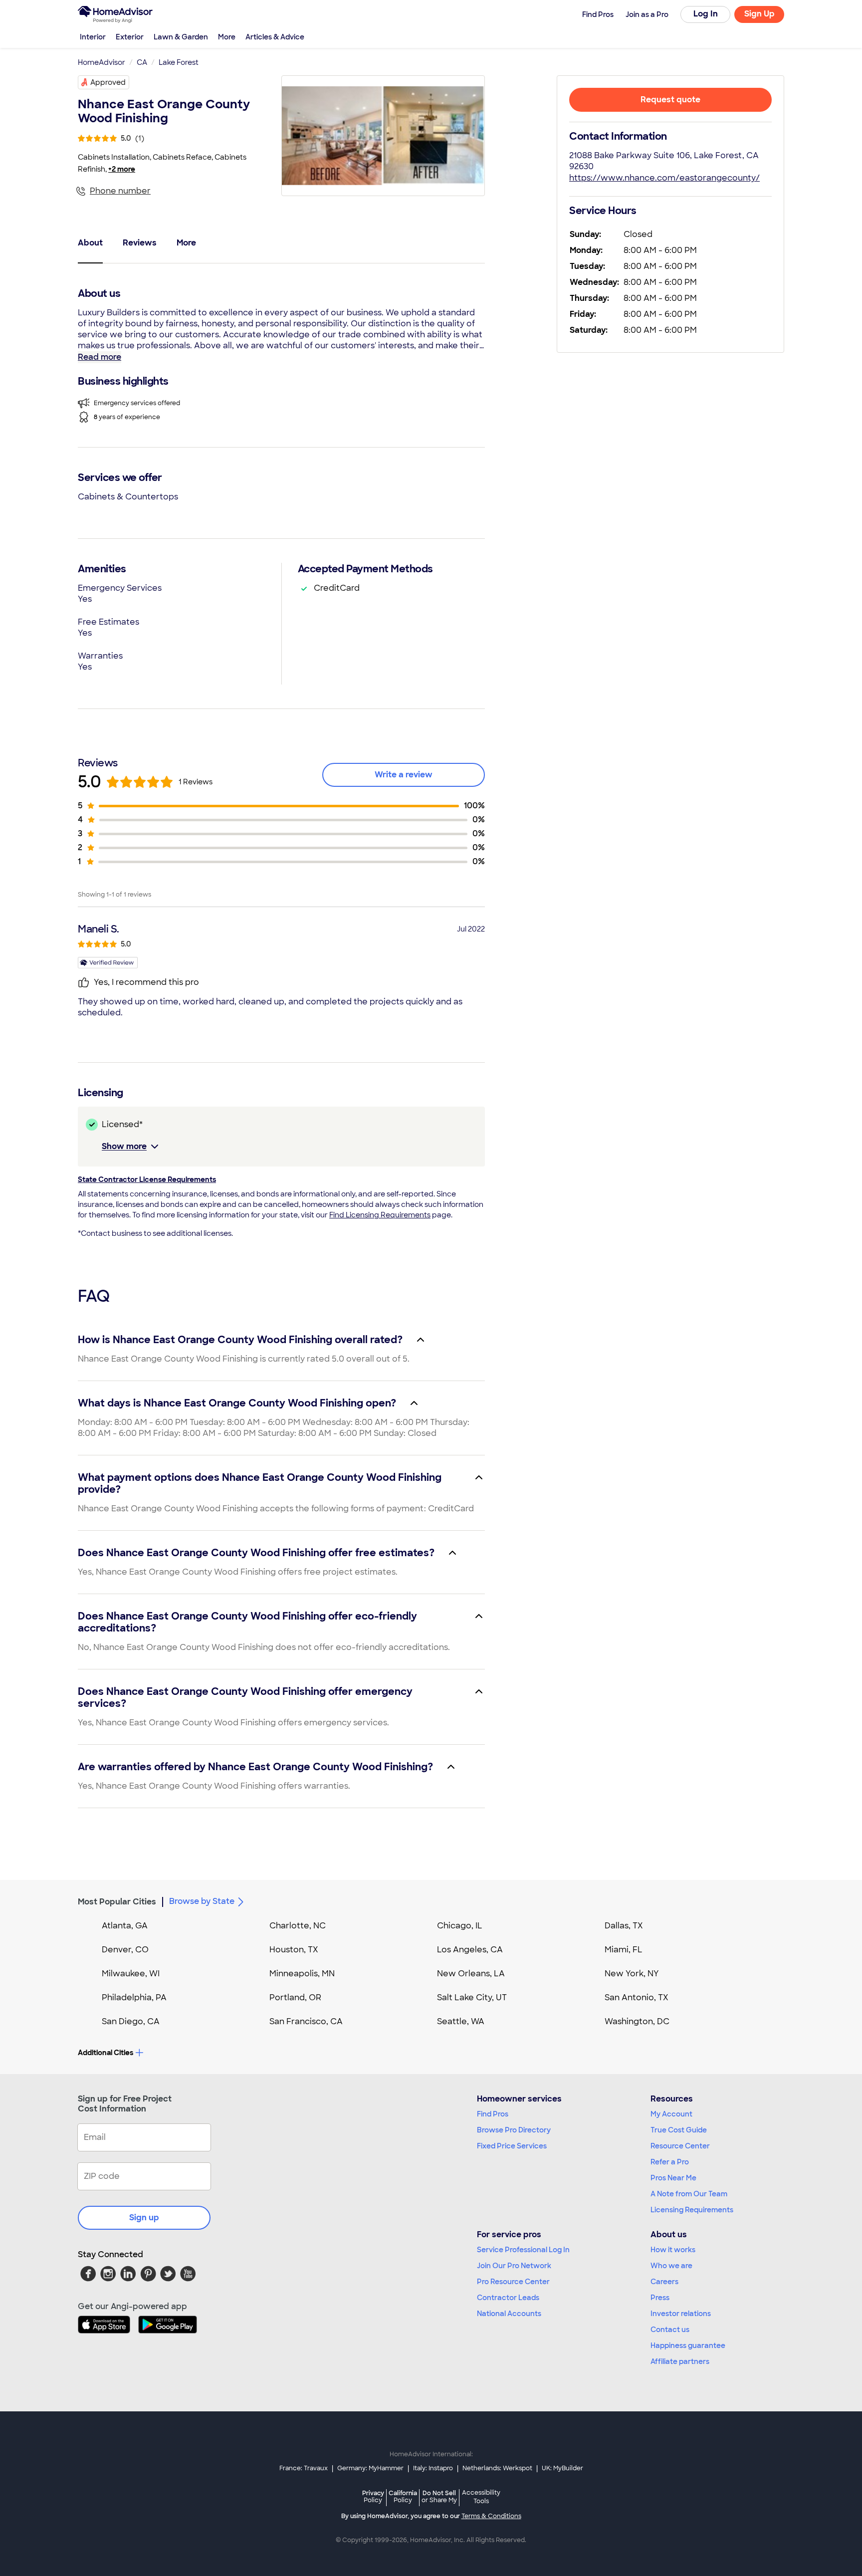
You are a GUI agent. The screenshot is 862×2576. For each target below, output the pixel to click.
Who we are (671, 2266)
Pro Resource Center (513, 2282)
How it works (673, 2250)
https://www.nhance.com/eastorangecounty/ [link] (664, 178)
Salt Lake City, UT (472, 1997)
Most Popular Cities (117, 1902)
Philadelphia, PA (134, 1997)
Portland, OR (295, 1997)
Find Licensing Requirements (380, 1215)
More (227, 37)
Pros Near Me (673, 2178)
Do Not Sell (439, 2496)
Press (660, 2298)
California (403, 2496)
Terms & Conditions (491, 2516)
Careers (664, 2282)
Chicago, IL (460, 1926)
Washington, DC (637, 2021)
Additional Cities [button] (106, 2053)
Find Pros (493, 2114)
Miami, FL (624, 1950)
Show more (124, 1146)
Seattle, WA (461, 2021)
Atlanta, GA (125, 1926)
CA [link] (142, 62)
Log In (706, 14)
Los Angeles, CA (470, 1950)
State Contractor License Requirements (147, 1179)
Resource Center (680, 2146)
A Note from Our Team (689, 2194)
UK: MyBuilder (562, 2468)
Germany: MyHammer (370, 2468)
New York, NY (632, 1974)
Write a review (404, 775)
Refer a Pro (670, 2162)
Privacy (373, 2496)
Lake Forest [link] (179, 62)
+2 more (122, 169)
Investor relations (681, 2314)
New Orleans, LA (471, 1974)
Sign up (144, 2218)
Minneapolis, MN (302, 1974)
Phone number (120, 191)
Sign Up (759, 14)
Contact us (670, 2330)
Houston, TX (294, 1950)
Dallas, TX (624, 1926)
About (90, 243)
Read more (100, 357)
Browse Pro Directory (514, 2130)
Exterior (130, 37)
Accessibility (481, 2497)
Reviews (140, 243)
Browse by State (202, 1901)
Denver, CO (125, 1950)
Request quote (670, 100)
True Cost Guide (679, 2130)
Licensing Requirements (692, 2210)
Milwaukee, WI (131, 1974)
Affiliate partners (680, 2361)
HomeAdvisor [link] (102, 62)
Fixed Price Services (512, 2146)
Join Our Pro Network (514, 2266)
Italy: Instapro (433, 2468)
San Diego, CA (131, 2021)
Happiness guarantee (688, 2345)
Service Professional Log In (523, 2250)
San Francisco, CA (306, 2021)
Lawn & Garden (181, 37)
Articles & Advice (275, 37)
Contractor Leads (508, 2298)
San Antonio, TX (637, 1997)
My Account (671, 2114)
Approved (108, 82)
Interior (93, 37)
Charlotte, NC (298, 1926)
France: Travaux (304, 2468)
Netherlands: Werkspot (497, 2468)
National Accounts (509, 2314)
